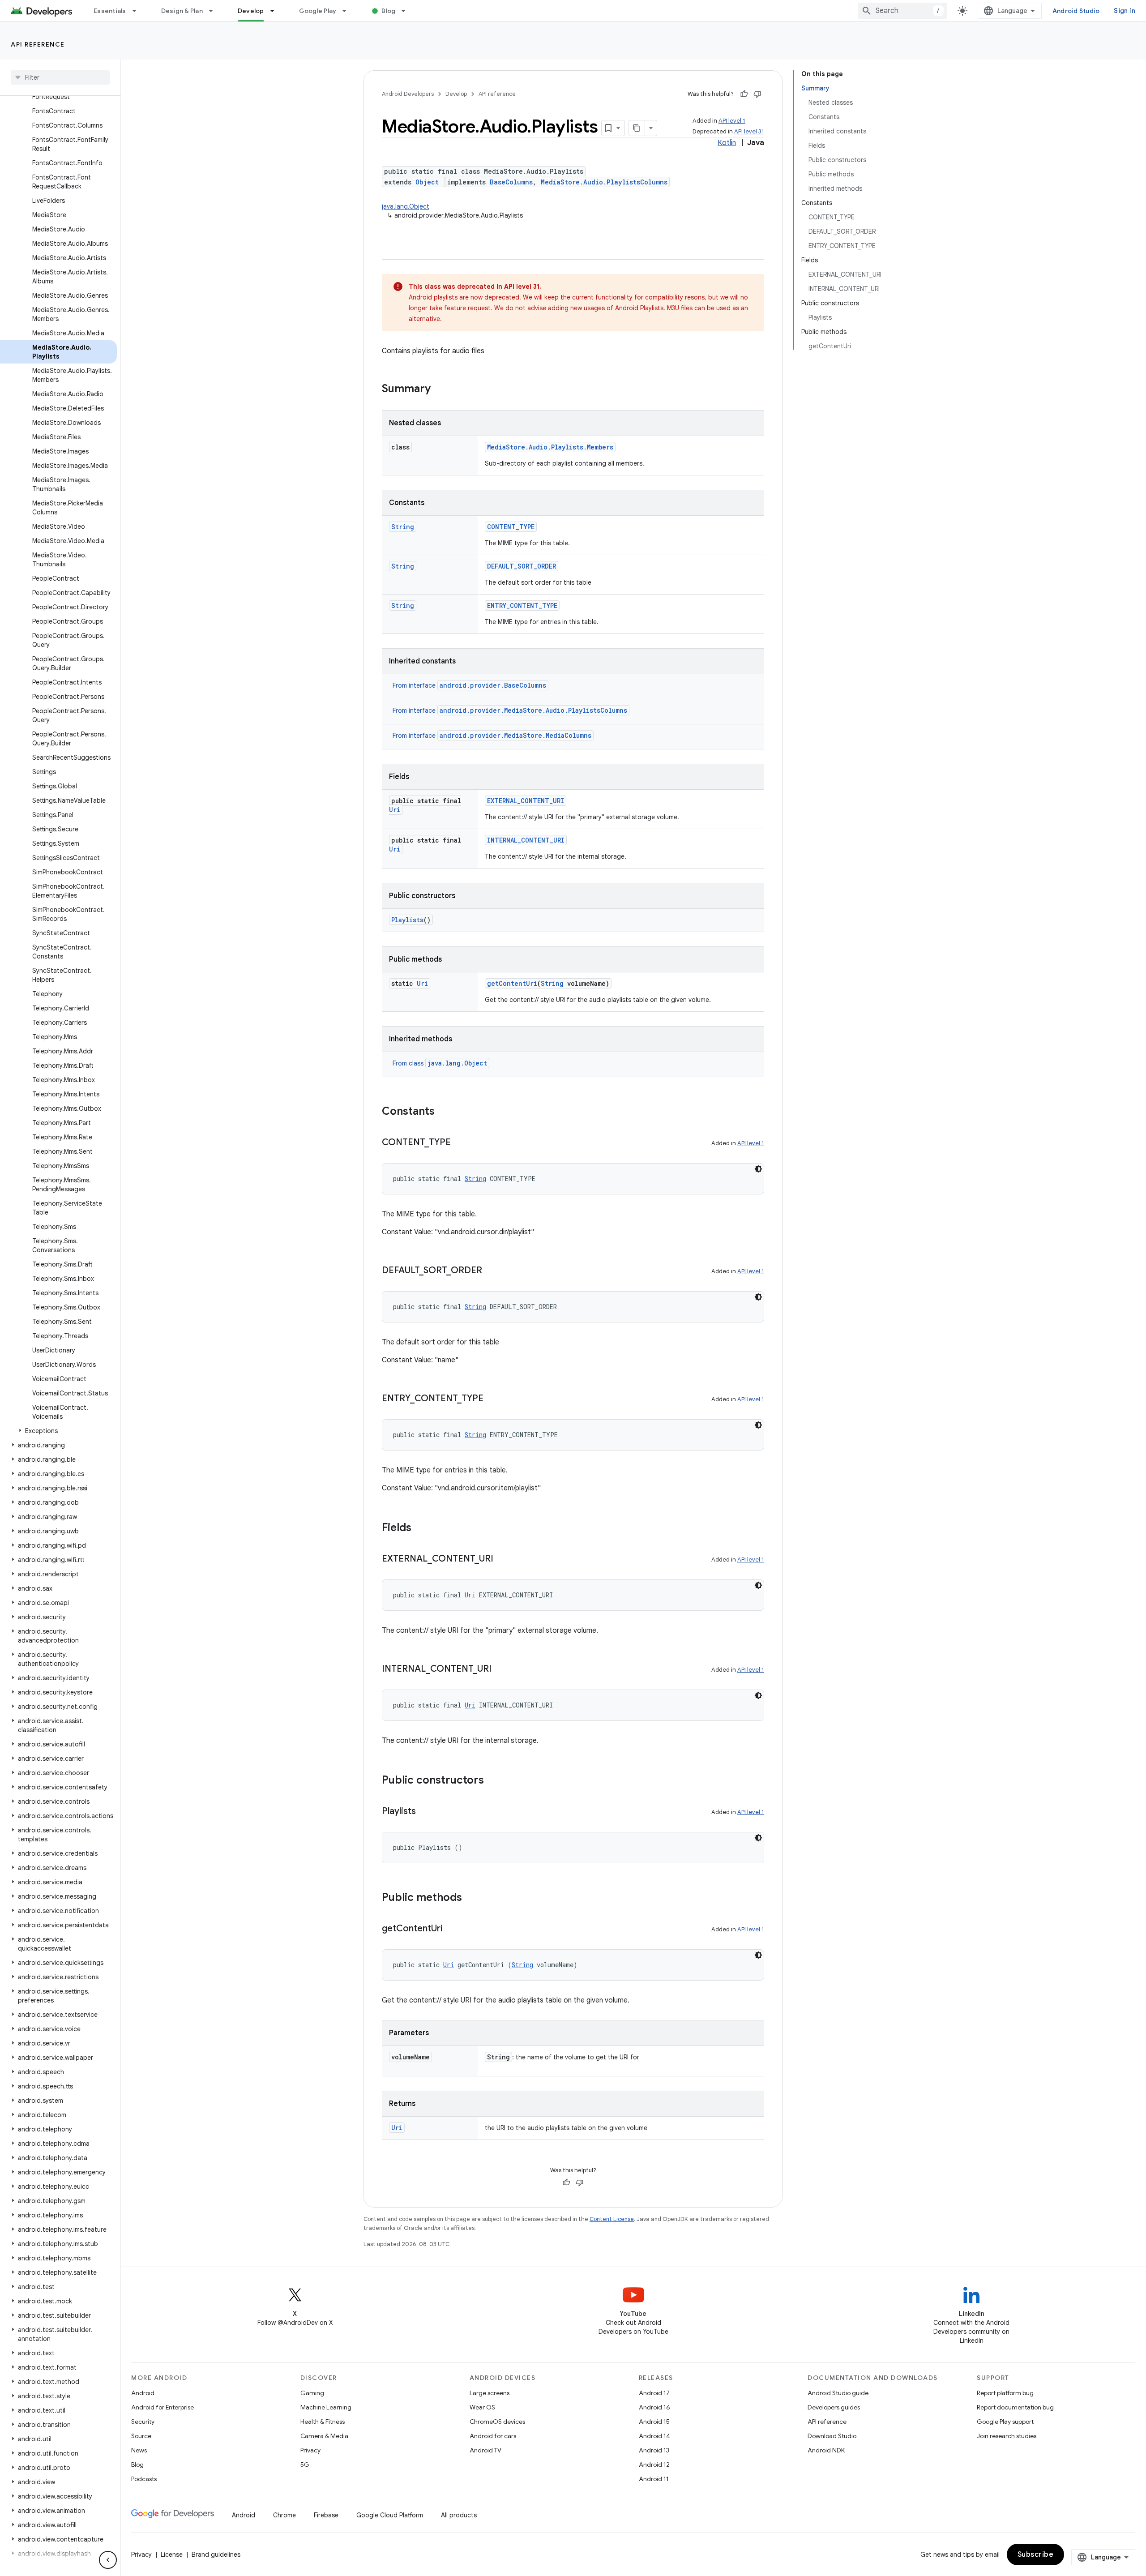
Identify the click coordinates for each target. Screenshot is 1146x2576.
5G (305, 2465)
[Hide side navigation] (108, 2560)
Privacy (310, 2450)
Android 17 (654, 2393)
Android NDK (826, 2450)
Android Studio (1076, 11)
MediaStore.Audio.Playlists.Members (550, 447)
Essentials (110, 11)
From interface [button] (469, 685)
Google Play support (1005, 2422)
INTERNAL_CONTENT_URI (526, 840)
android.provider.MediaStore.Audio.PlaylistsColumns (533, 710)
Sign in (1125, 11)
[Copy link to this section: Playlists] (425, 1812)
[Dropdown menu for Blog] (407, 11)
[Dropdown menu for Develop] (276, 11)
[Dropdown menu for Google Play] (348, 11)
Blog (388, 11)
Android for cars (493, 2436)
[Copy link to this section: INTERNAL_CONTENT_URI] (500, 1669)
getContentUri (512, 983)
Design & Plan (182, 11)
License (172, 2555)
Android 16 (654, 2407)
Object (427, 182)
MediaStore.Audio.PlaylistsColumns (604, 182)
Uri (395, 810)
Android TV (485, 2450)
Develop (251, 11)
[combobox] (902, 11)
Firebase (326, 2515)
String (403, 527)
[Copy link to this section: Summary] (440, 389)
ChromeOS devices (497, 2422)
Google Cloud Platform (390, 2515)
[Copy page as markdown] (637, 128)
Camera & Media (324, 2436)
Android (143, 2393)
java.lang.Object (406, 206)
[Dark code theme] (758, 1169)
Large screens (490, 2393)
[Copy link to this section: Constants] (444, 1112)
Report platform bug (1005, 2393)
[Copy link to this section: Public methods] (471, 1898)
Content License (612, 2219)
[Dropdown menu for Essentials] (138, 11)
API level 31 (749, 131)
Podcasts (144, 2479)
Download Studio (832, 2436)
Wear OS (482, 2407)
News (139, 2450)
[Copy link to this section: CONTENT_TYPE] (460, 1143)
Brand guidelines (216, 2555)
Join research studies (1007, 2436)
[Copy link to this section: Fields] (420, 1528)
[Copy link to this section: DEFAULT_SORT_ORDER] (491, 1271)
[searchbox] (60, 77)
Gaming (312, 2393)
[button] (58, 1431)
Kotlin (727, 143)
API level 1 (732, 121)
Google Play (318, 11)
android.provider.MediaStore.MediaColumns (515, 735)
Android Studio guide (838, 2393)
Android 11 (654, 2479)
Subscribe (1036, 2555)
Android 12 (654, 2465)
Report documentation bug (1015, 2407)
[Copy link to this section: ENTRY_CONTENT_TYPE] (492, 1399)
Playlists (407, 920)
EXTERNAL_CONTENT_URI (526, 801)
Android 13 (654, 2450)
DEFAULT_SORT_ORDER (522, 566)
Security (143, 2422)
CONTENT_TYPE (511, 527)
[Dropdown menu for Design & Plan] (215, 11)
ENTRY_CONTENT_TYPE (522, 605)
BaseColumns (511, 182)
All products (459, 2515)
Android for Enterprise (162, 2407)
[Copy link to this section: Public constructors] (493, 1781)
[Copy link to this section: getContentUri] (452, 1929)
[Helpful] (744, 94)
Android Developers (408, 94)
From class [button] (440, 1063)
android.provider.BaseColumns (493, 685)
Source (141, 2436)
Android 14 (654, 2436)
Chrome (284, 2515)
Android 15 (654, 2422)
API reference (38, 44)
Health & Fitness (323, 2422)
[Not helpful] (757, 94)
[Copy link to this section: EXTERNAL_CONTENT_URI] (502, 1559)
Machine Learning (326, 2407)
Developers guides (834, 2407)
